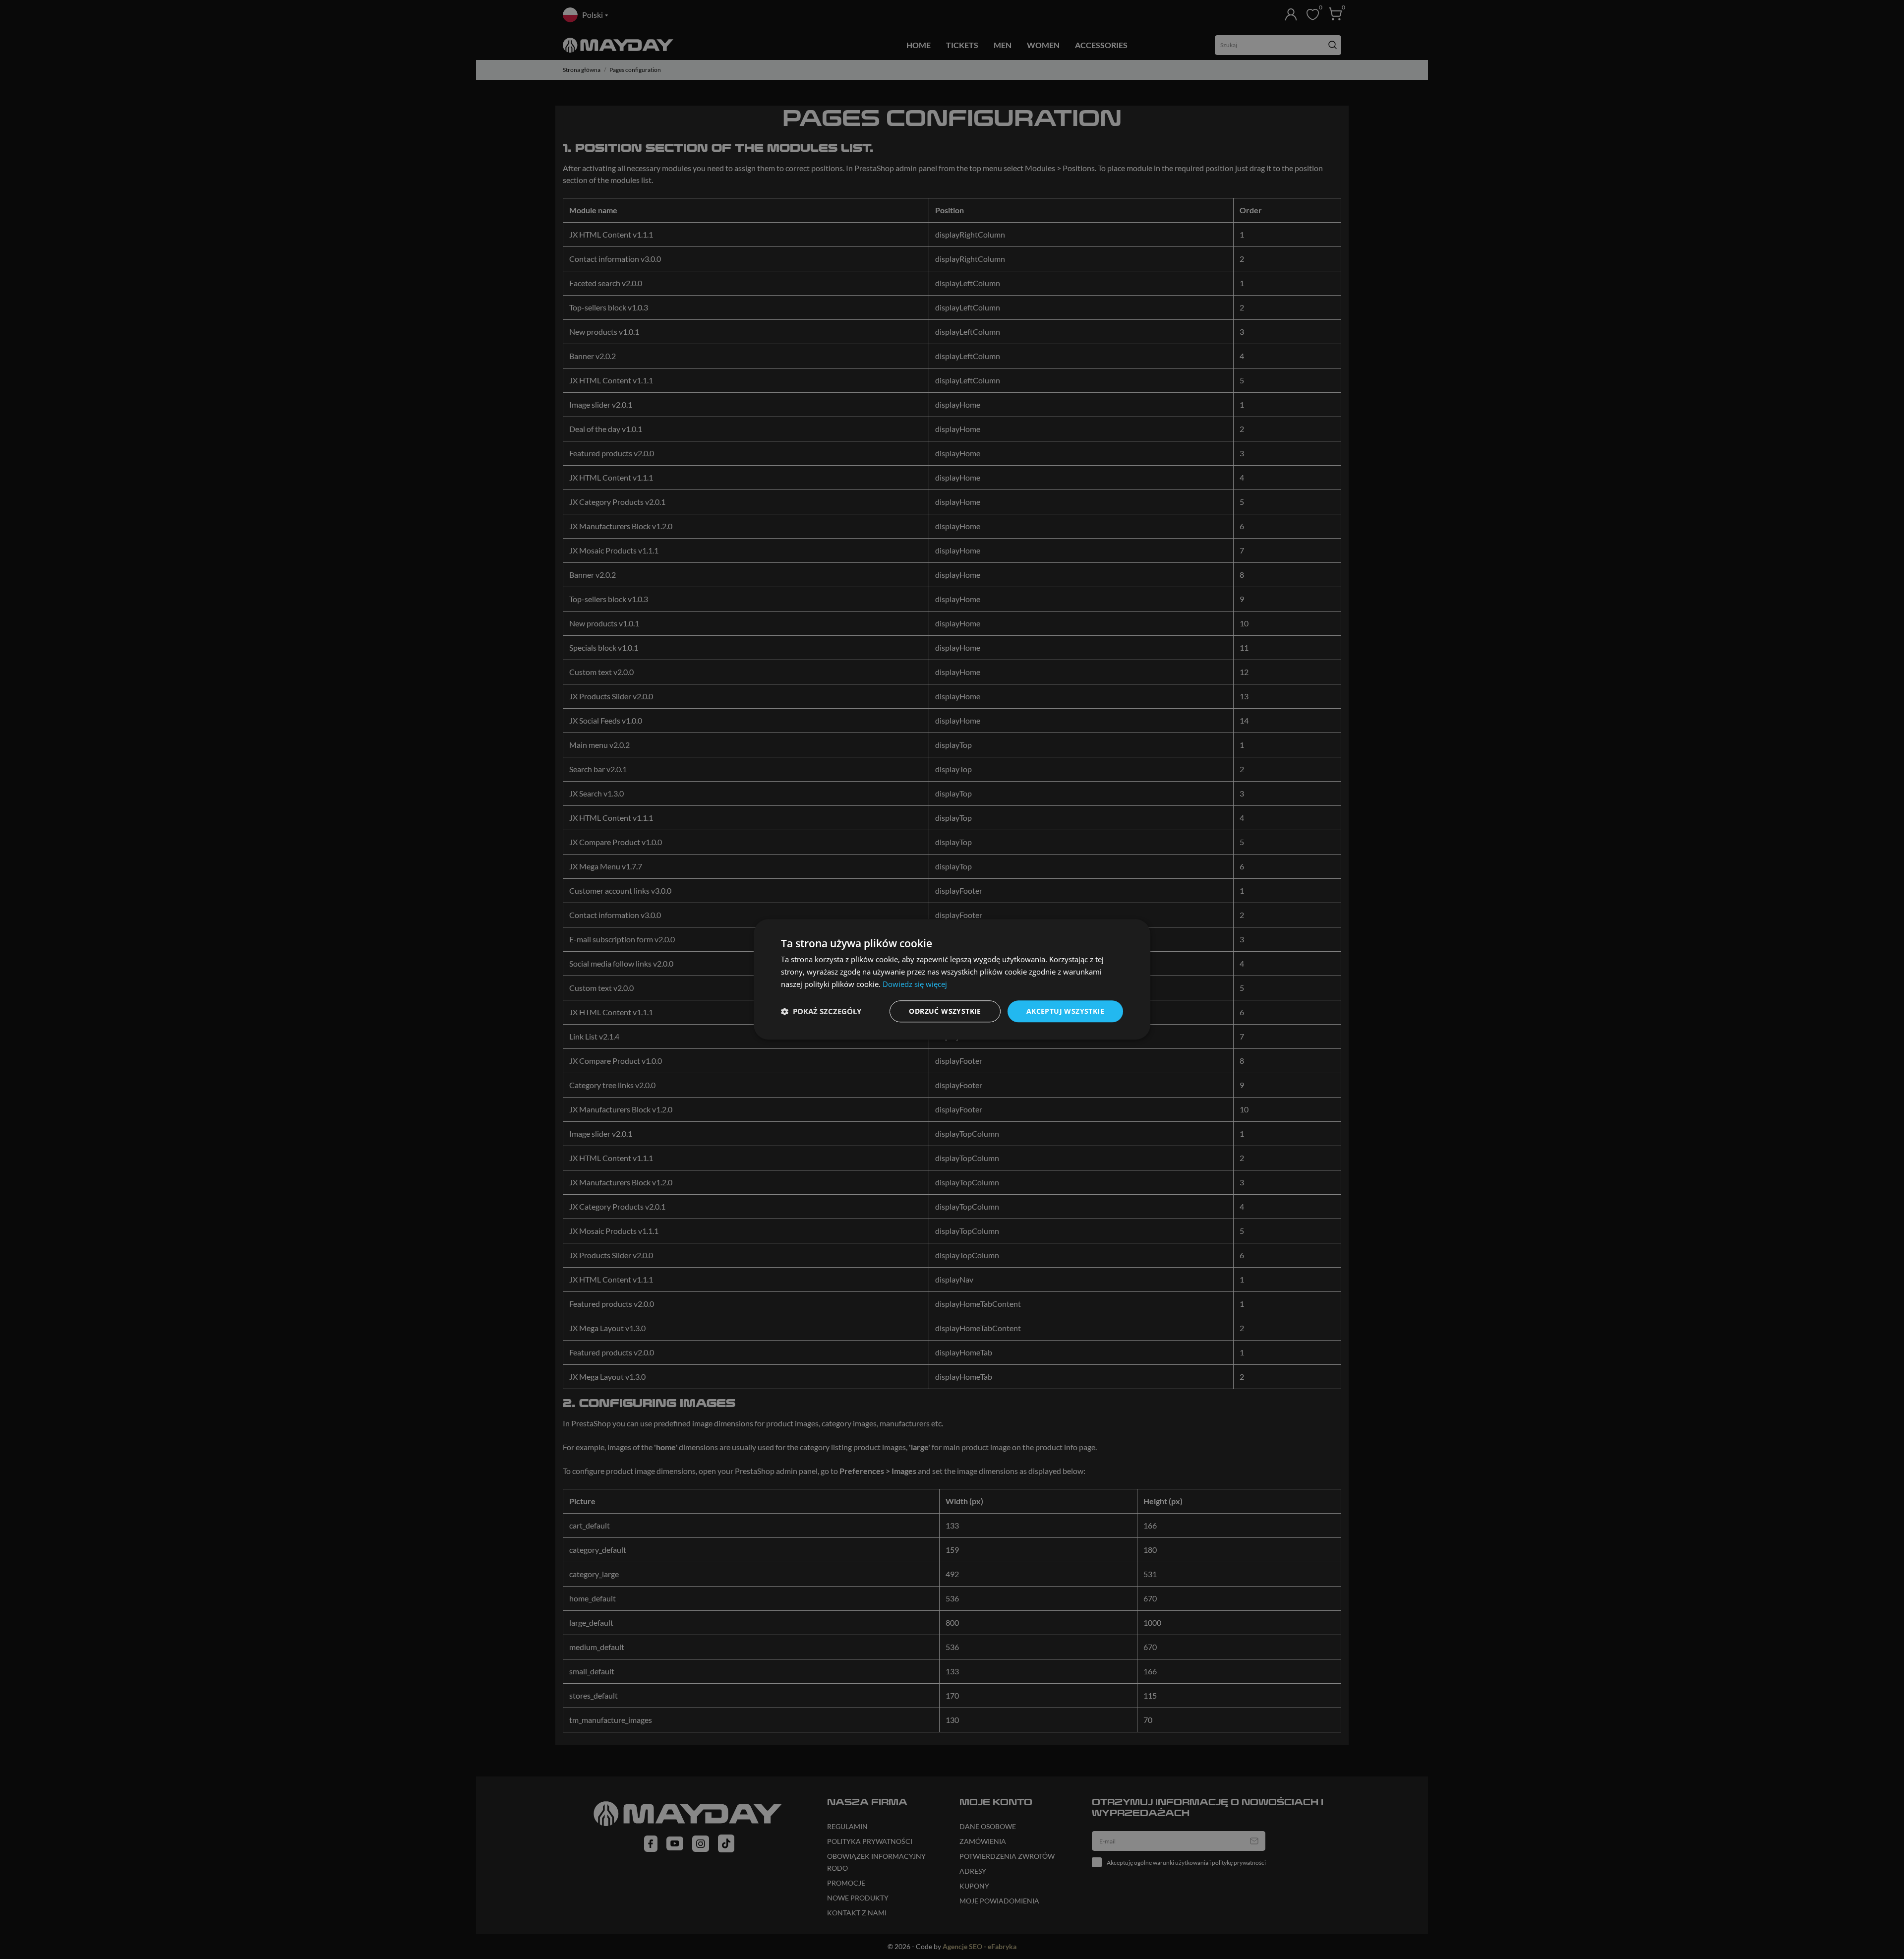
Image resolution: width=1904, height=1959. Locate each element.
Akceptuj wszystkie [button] (1065, 1011)
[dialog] (952, 979)
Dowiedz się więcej (915, 984)
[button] (821, 1011)
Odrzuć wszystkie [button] (945, 1011)
